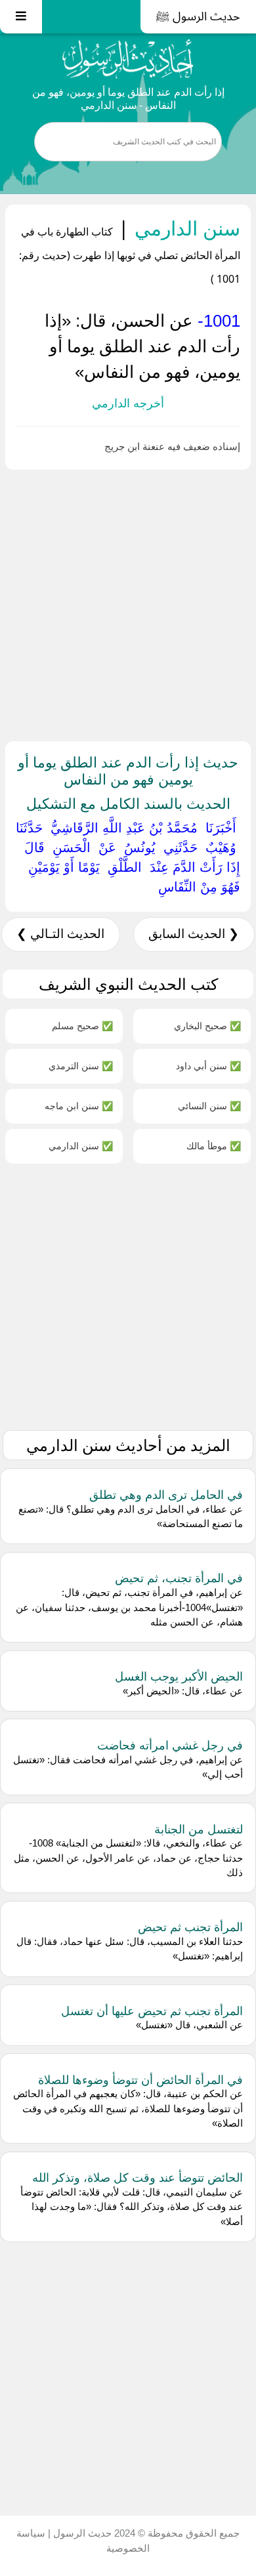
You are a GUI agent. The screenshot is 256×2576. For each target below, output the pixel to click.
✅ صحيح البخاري (207, 1026)
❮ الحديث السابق (194, 934)
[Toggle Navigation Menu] (21, 17)
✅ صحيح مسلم (82, 1026)
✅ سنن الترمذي (81, 1066)
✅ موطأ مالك (214, 1146)
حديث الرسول (81, 2533)
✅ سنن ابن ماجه (79, 1106)
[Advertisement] (128, 603)
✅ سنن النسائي (209, 1106)
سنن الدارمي (185, 228)
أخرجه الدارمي (128, 403)
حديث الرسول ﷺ (198, 16)
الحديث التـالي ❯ (60, 934)
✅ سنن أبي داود (208, 1066)
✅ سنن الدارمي (81, 1146)
